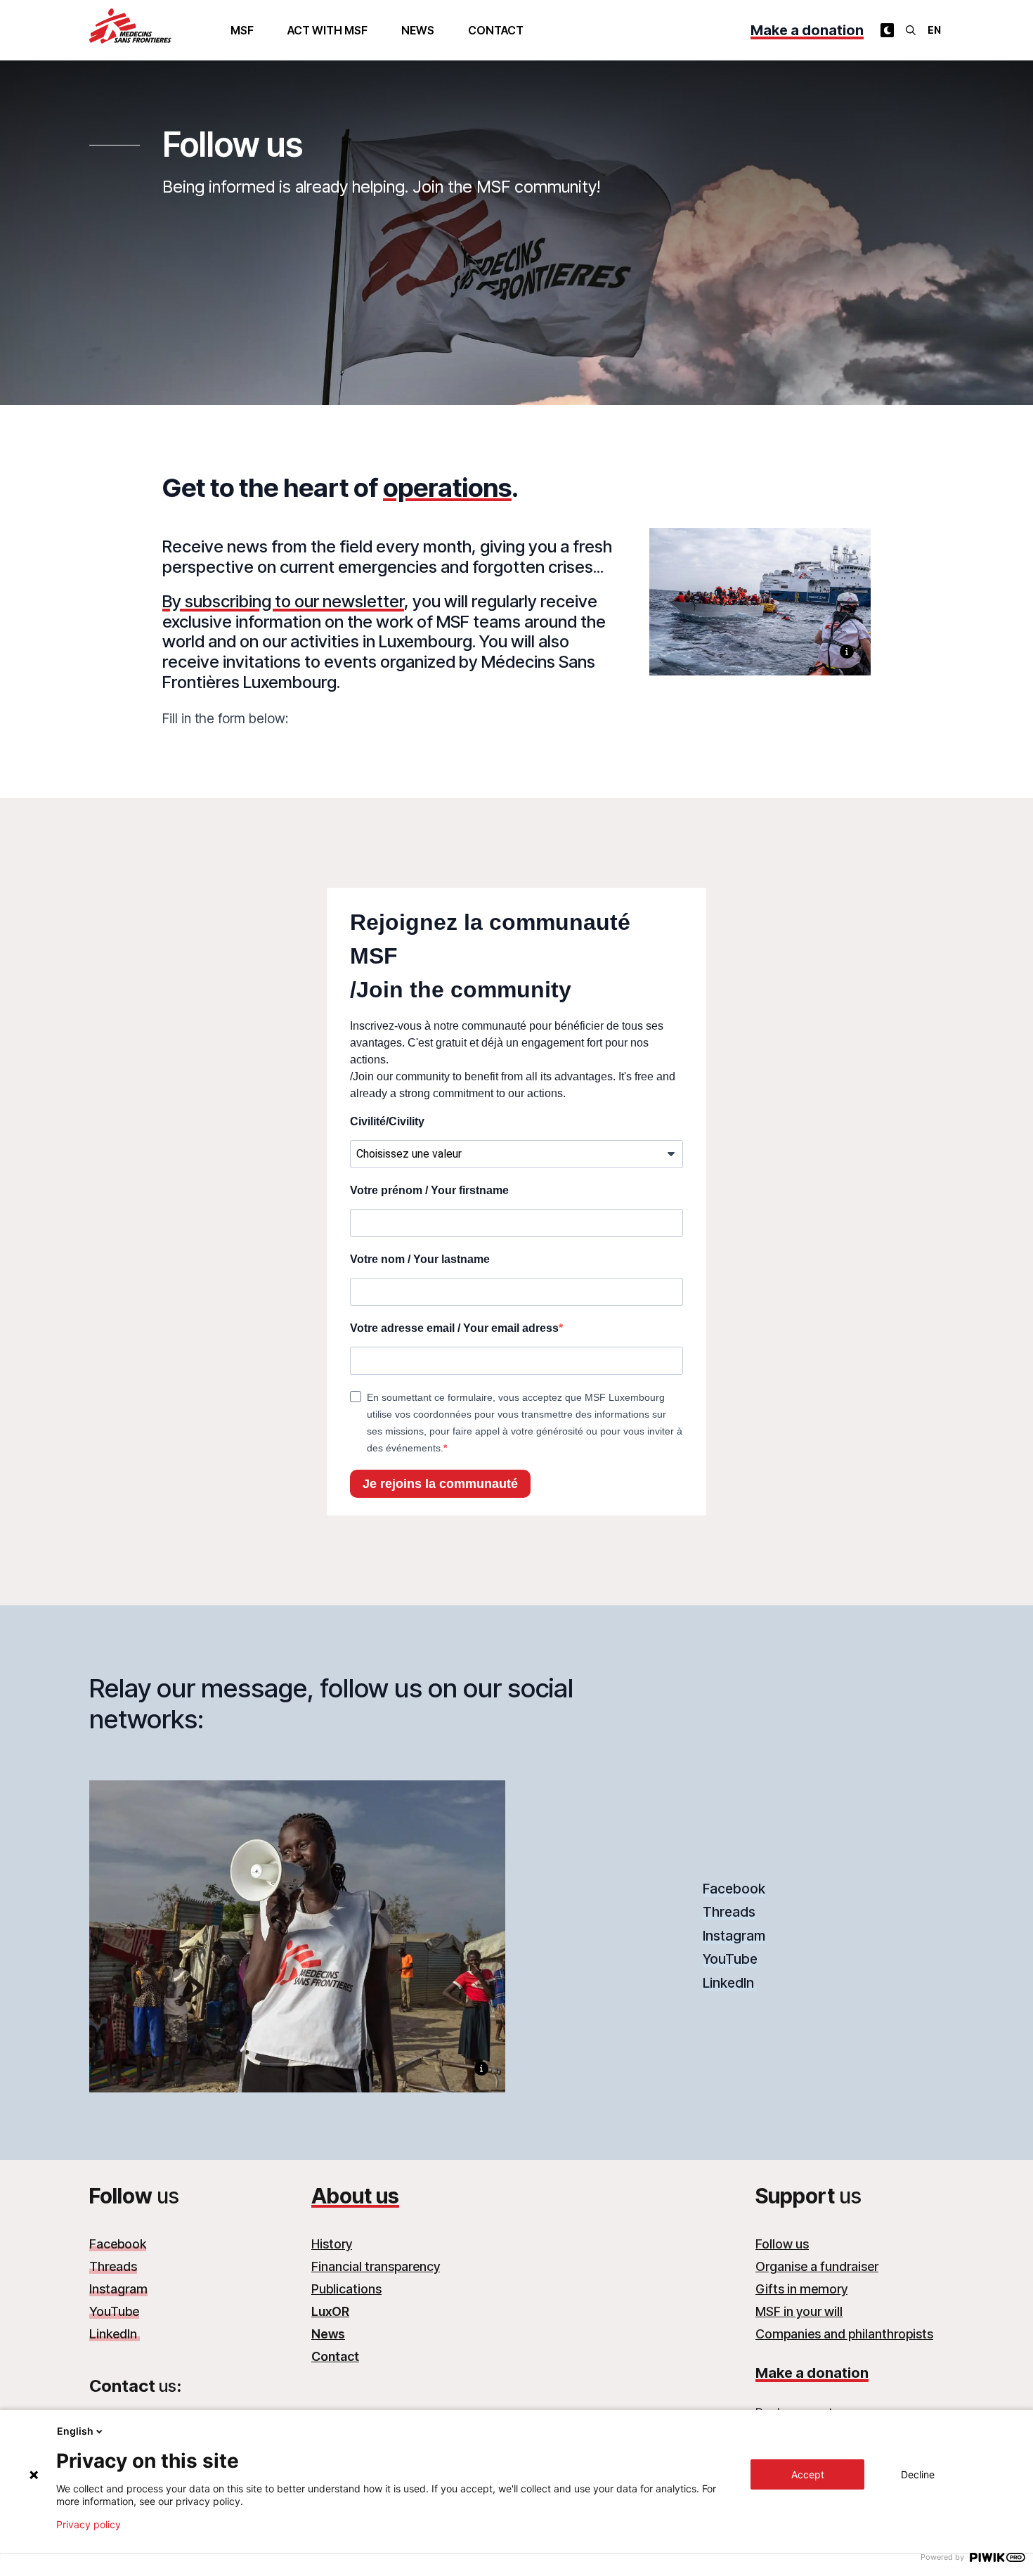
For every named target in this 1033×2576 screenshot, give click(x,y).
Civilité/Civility (387, 1121)
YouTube (730, 1959)
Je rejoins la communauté (440, 1484)
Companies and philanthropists (844, 2334)
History (332, 2244)
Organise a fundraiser (817, 2266)
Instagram (734, 1936)
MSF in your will (799, 2311)
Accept (808, 2474)
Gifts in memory (801, 2289)
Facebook (734, 1889)
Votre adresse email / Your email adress (454, 1328)
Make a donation (807, 30)
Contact (496, 30)
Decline (918, 2474)
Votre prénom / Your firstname (429, 1190)
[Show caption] (847, 652)
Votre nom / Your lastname (420, 1259)
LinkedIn (730, 1983)
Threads (729, 1912)
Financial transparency (376, 2266)
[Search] (911, 30)
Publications (346, 2289)
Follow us (782, 2244)
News (418, 30)
